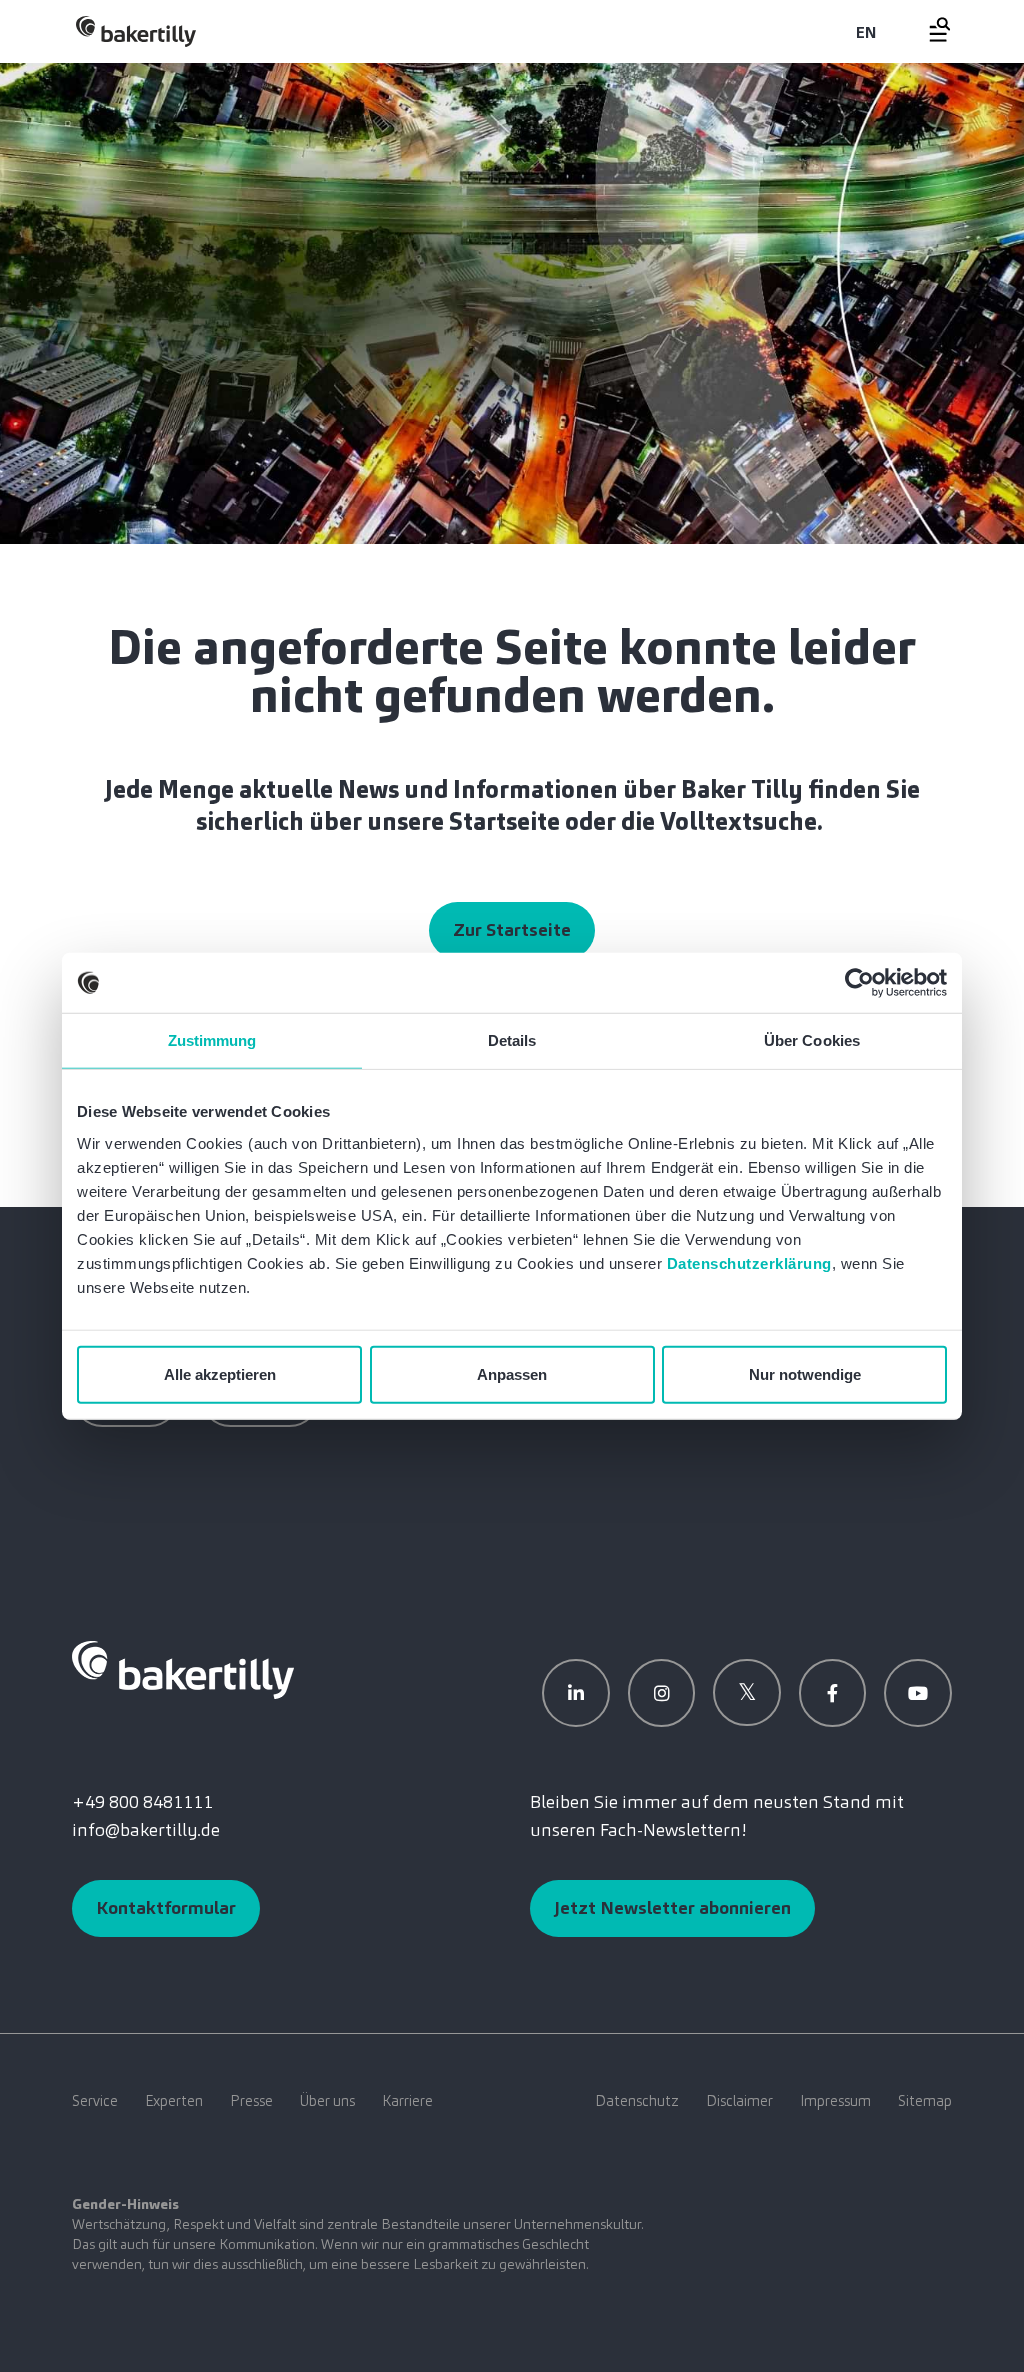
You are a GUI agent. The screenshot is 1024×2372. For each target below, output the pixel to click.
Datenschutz (637, 2101)
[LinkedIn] (576, 1693)
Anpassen (512, 1373)
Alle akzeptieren (220, 1373)
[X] (747, 1693)
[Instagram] (662, 1693)
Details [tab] (512, 1040)
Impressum (835, 2101)
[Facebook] (833, 1693)
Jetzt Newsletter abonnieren (672, 1908)
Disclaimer (739, 2101)
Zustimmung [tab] (212, 1040)
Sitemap (925, 2101)
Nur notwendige (805, 1373)
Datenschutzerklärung (749, 1262)
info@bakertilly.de (146, 1830)
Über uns (327, 2101)
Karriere (407, 2101)
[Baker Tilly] (136, 31)
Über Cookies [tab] (812, 1040)
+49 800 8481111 (142, 1802)
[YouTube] (918, 1693)
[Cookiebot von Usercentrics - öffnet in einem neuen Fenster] (859, 983)
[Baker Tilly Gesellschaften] (183, 1668)
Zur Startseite (512, 930)
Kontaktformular (166, 1908)
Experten (174, 2101)
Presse (251, 2101)
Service (95, 2101)
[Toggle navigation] (928, 29)
